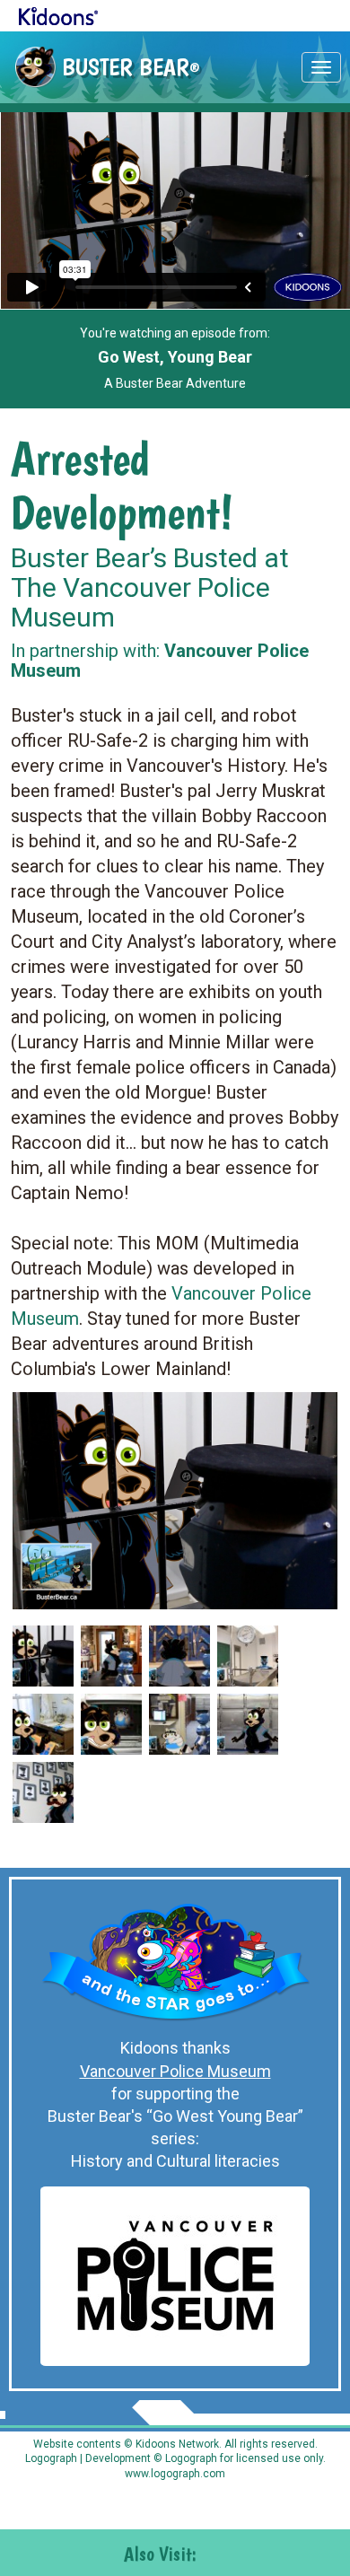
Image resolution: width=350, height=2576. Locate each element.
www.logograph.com (175, 2474)
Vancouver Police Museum (175, 2071)
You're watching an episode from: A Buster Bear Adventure (175, 358)
